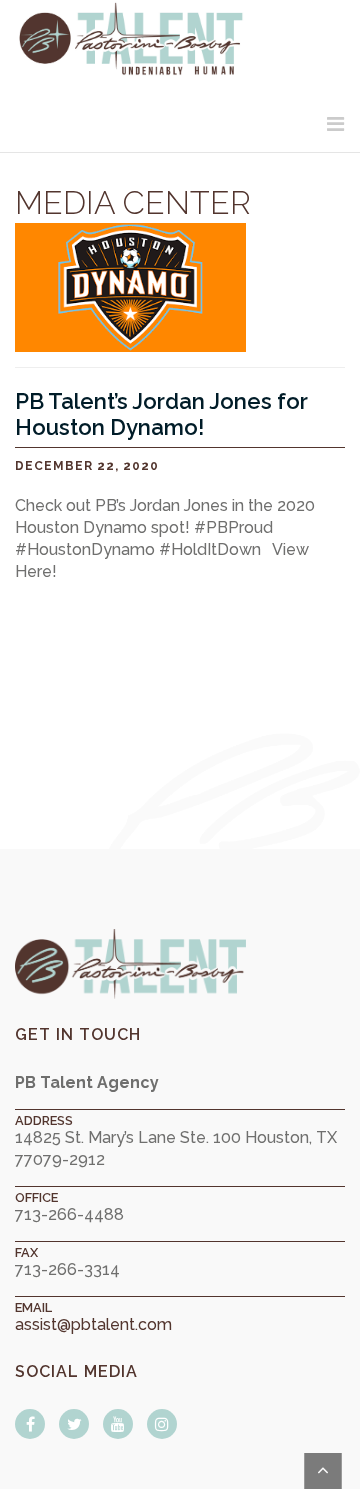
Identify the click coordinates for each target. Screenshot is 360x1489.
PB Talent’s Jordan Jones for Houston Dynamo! (161, 414)
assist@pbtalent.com (93, 1324)
